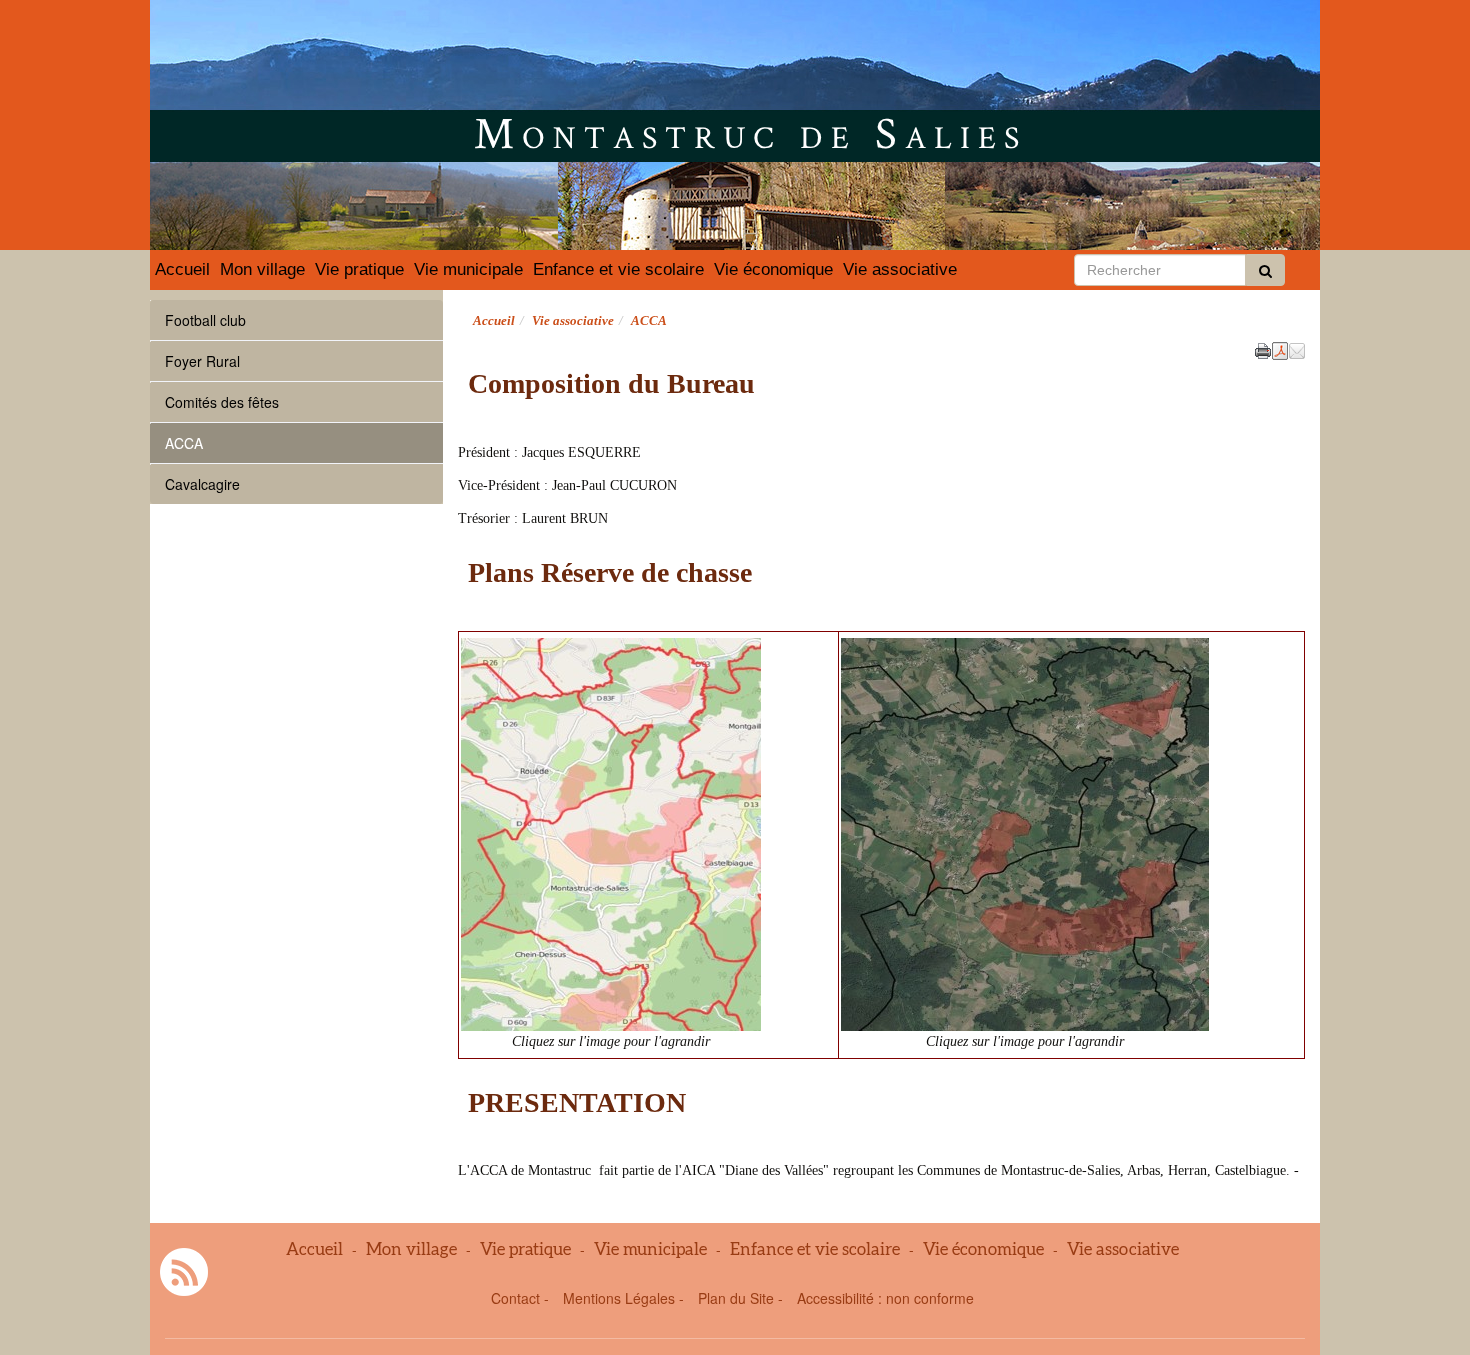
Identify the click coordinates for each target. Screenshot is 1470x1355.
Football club (205, 320)
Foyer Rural (202, 361)
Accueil (182, 269)
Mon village (262, 269)
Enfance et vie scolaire (618, 269)
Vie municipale (468, 269)
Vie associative (900, 269)
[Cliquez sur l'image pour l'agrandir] (611, 832)
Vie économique (773, 269)
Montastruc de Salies (750, 132)
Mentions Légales (619, 1298)
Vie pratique (359, 269)
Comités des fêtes (222, 402)
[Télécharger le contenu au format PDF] (1280, 349)
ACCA (184, 443)
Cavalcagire (202, 484)
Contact (515, 1298)
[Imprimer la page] (1263, 349)
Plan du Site (736, 1298)
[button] (1297, 349)
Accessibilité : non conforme (885, 1298)
